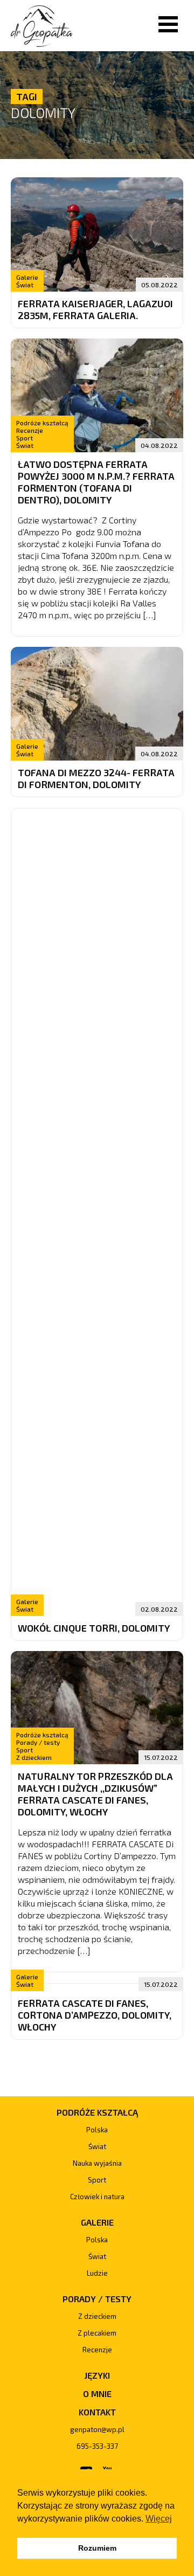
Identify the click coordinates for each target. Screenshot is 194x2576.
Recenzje (30, 430)
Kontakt (97, 2412)
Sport (25, 438)
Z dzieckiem (34, 1757)
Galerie (27, 277)
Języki (97, 2375)
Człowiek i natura (97, 2197)
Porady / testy (38, 1742)
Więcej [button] (159, 2519)
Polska (97, 2130)
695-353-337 (97, 2446)
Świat (25, 285)
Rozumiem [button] (97, 2548)
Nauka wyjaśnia (97, 2163)
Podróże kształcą (42, 423)
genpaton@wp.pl (97, 2429)
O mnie (97, 2394)
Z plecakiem (97, 2333)
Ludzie (97, 2273)
